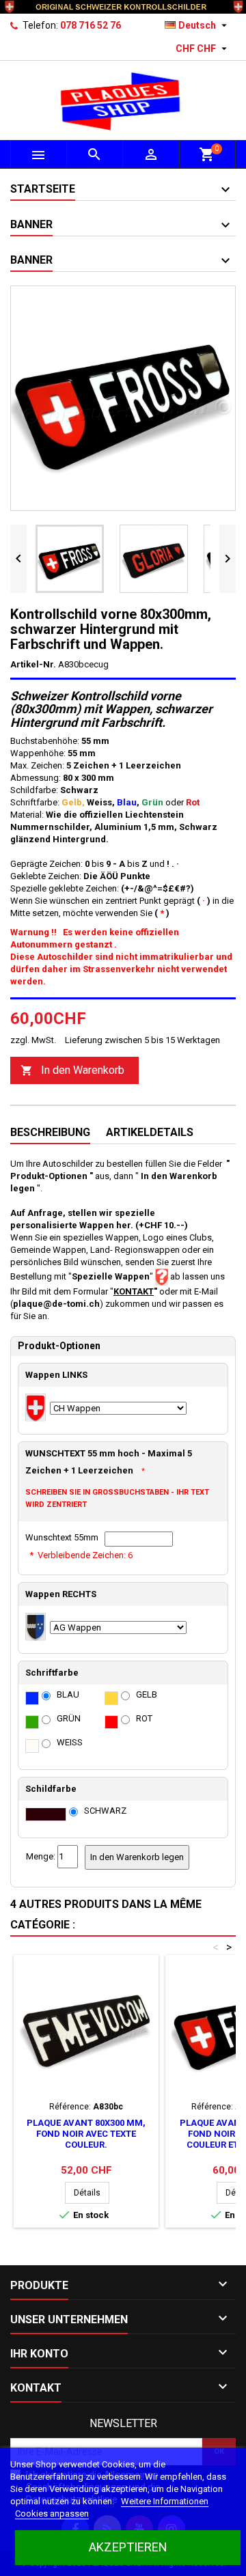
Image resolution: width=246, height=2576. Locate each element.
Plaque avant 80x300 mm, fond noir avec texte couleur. (86, 2134)
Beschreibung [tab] (50, 1132)
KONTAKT (134, 1291)
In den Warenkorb (72, 1070)
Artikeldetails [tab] (150, 1132)
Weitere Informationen (165, 2501)
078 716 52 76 (91, 25)
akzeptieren (128, 2547)
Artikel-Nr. (33, 664)
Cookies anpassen (52, 2513)
